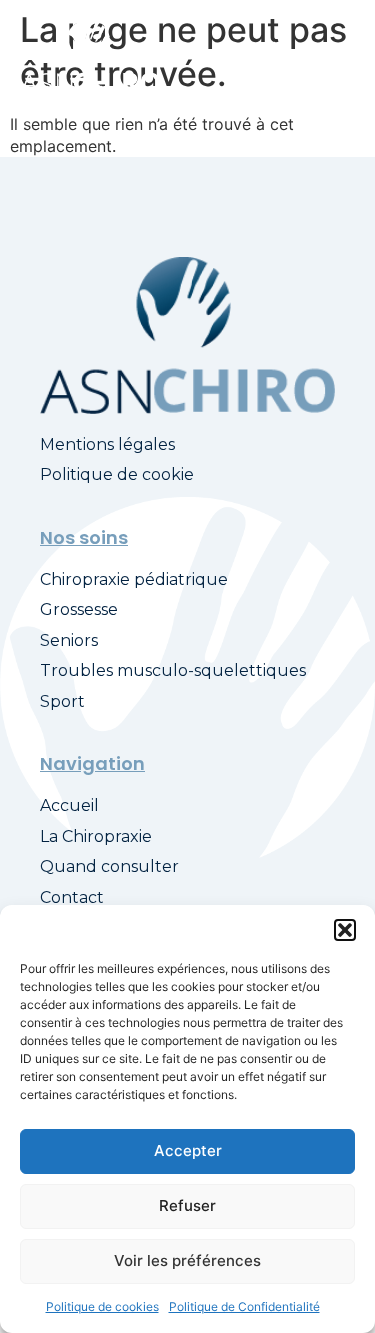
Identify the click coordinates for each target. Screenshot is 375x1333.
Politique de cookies (102, 1306)
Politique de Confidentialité (244, 1306)
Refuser (187, 1205)
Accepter (188, 1150)
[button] (345, 930)
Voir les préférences (187, 1260)
